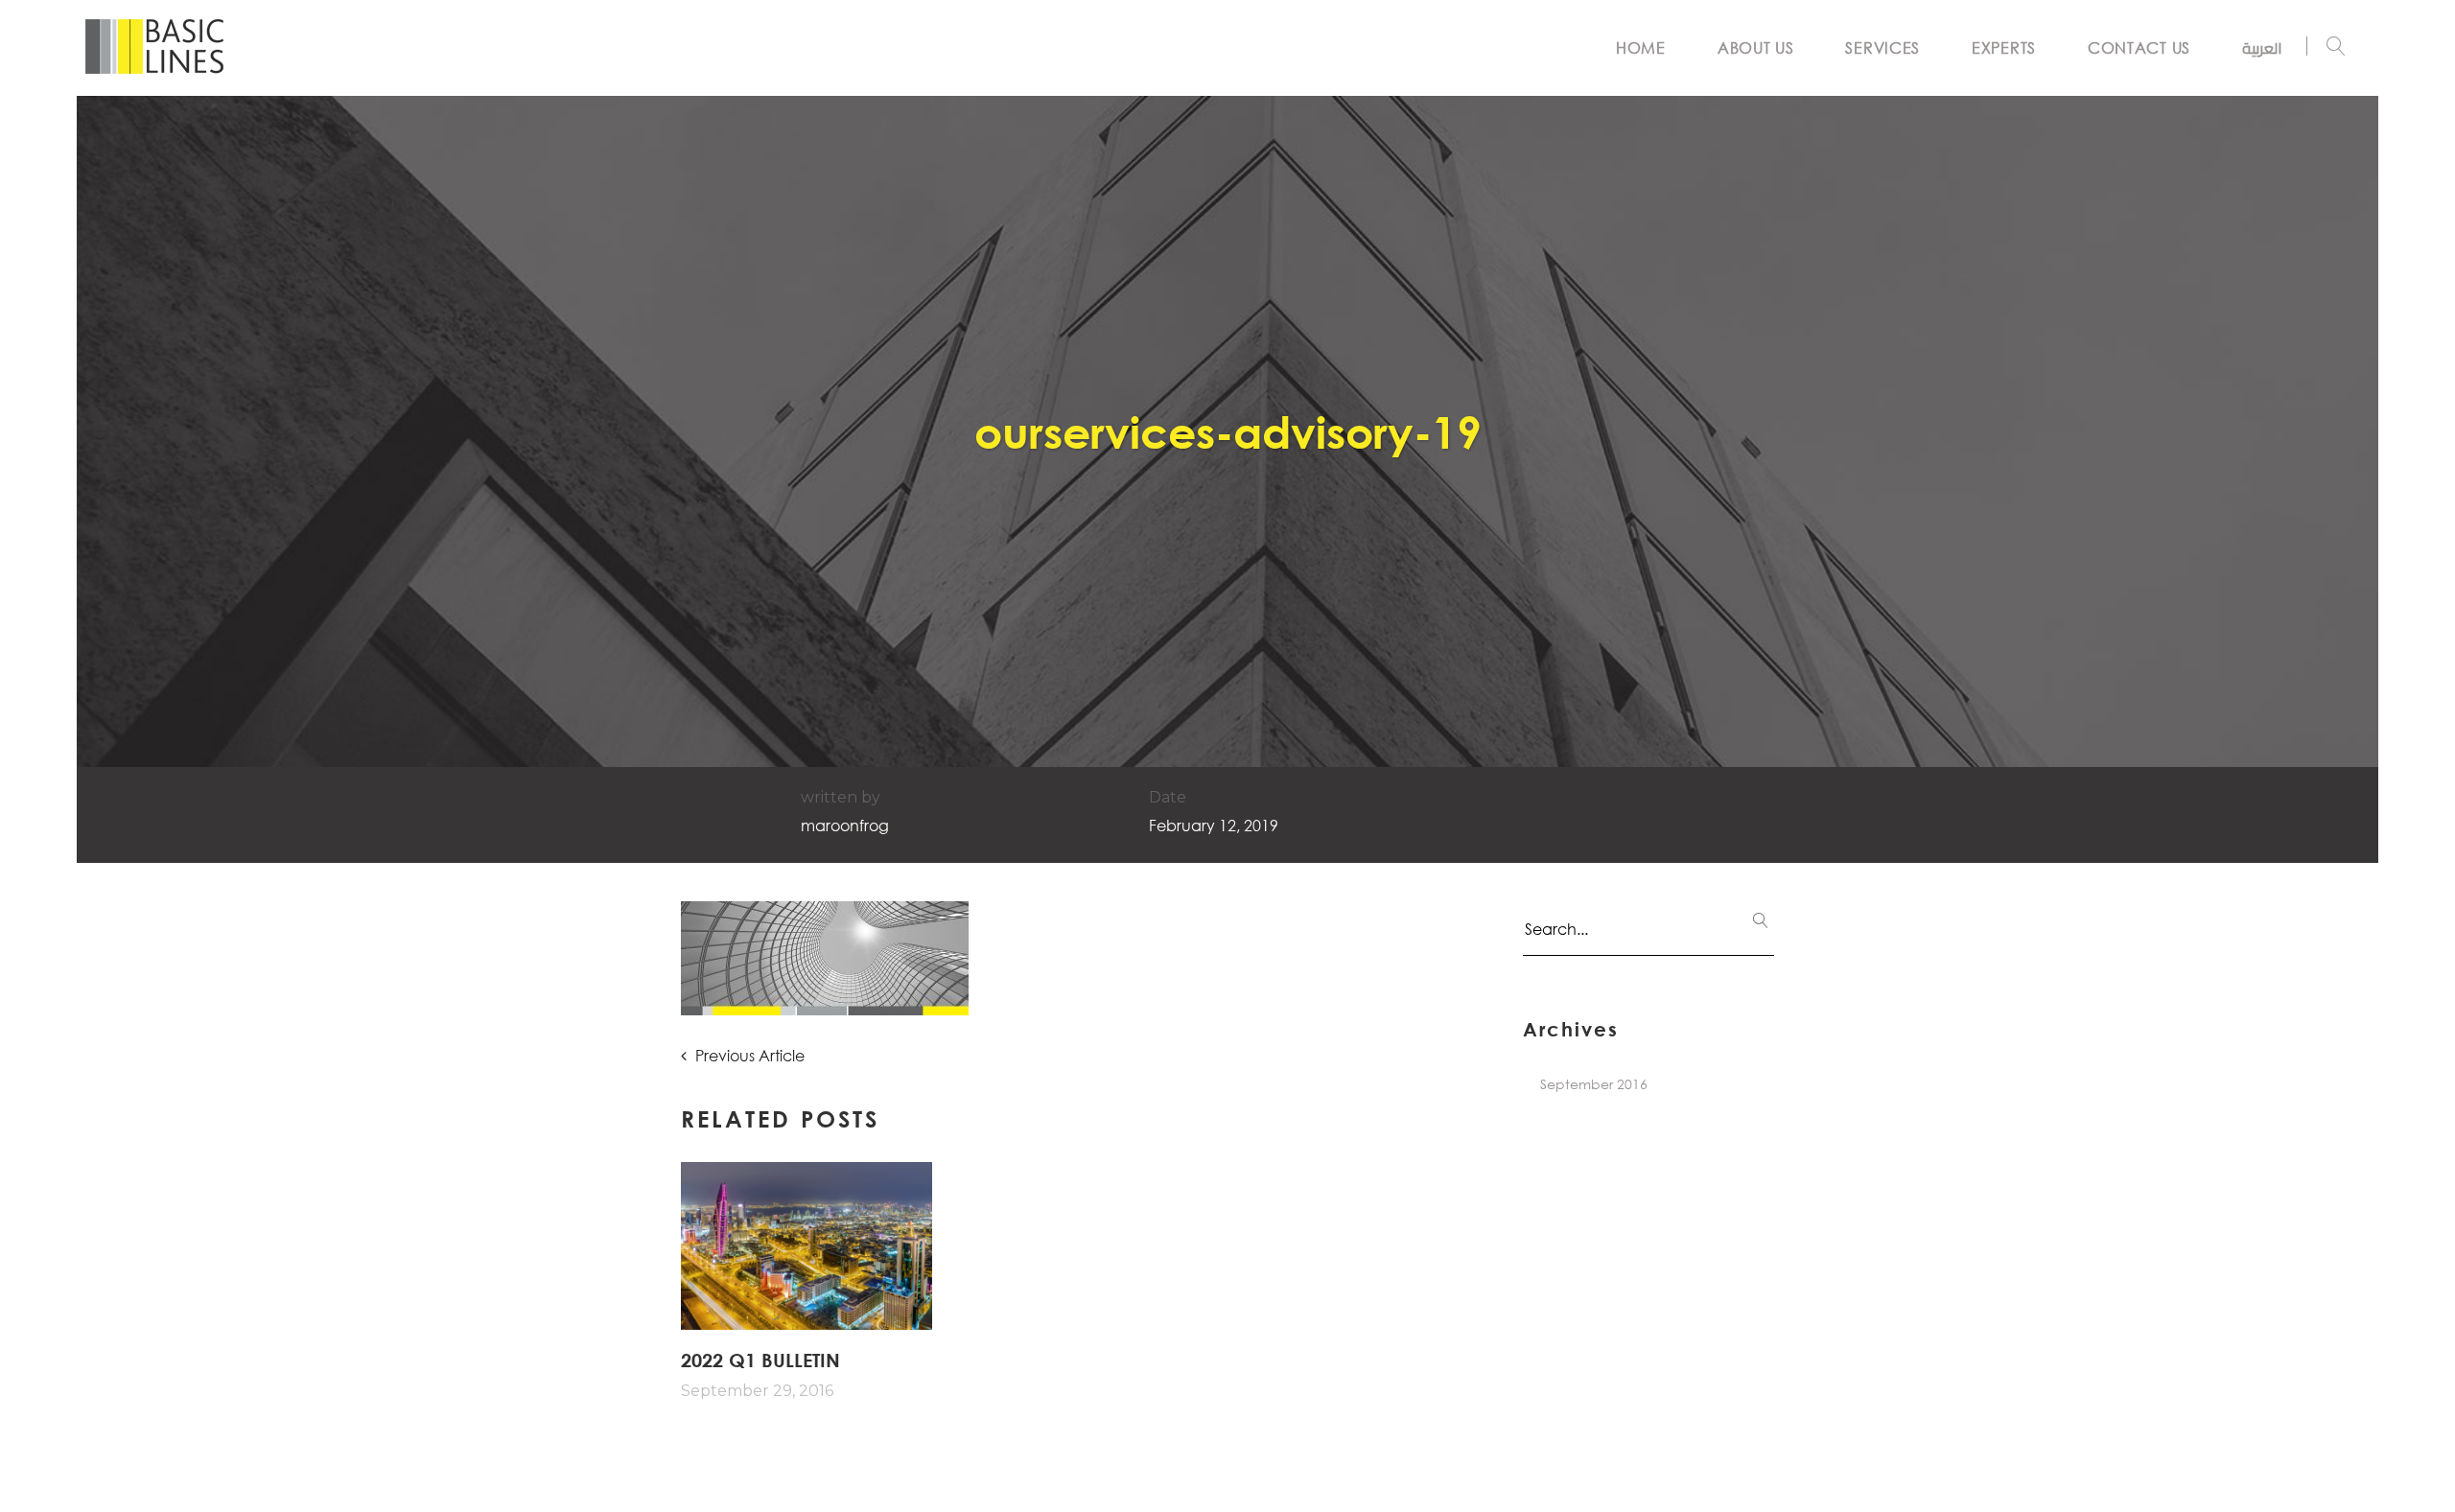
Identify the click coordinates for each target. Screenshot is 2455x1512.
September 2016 (1594, 1084)
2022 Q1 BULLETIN (760, 1360)
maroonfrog (845, 825)
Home (1641, 47)
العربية (2262, 48)
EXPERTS (2004, 47)
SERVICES (1882, 47)
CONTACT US (2139, 47)
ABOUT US (1756, 47)
